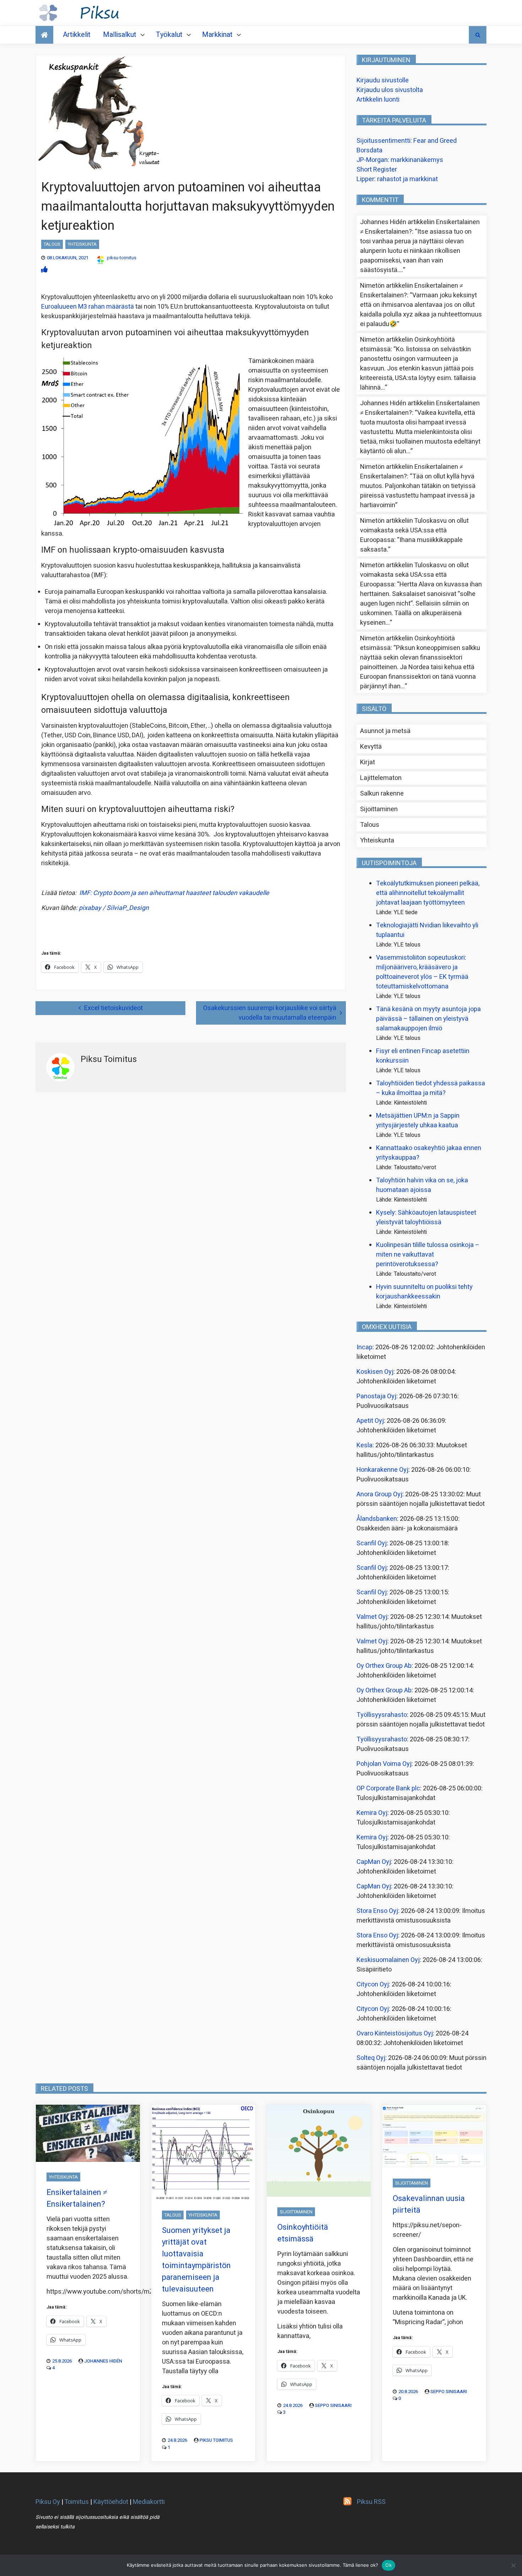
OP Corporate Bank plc (388, 1788)
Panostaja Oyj (376, 1396)
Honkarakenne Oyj (382, 1470)
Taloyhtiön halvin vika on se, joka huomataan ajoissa (422, 1185)
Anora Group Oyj (379, 1494)
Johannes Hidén (103, 2361)
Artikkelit (77, 35)
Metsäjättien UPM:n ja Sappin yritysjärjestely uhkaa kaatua (418, 1121)
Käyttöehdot (111, 2502)
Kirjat (368, 762)
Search (478, 35)
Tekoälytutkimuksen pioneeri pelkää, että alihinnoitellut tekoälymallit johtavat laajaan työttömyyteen (428, 893)
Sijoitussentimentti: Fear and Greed (407, 141)
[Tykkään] (44, 270)
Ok (388, 2565)
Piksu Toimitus (216, 2440)
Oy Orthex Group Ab (384, 1666)
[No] (513, 2565)
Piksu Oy (48, 2502)
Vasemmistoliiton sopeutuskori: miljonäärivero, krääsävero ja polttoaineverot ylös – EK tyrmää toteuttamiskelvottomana (422, 972)
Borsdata (369, 150)
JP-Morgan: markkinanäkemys (400, 160)
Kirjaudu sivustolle (383, 80)
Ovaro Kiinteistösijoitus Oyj (395, 2033)
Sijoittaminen (379, 809)
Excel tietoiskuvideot (113, 1008)
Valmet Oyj (372, 1617)
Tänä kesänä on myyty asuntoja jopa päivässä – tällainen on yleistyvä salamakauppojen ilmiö (428, 1019)
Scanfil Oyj (372, 1543)
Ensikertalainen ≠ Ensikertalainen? (77, 2198)
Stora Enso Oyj (377, 1911)
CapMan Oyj (374, 1862)
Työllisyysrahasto (382, 1715)
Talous (52, 244)
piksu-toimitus (122, 258)
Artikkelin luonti (378, 100)
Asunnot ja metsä (385, 731)
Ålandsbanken (377, 1519)
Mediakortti (149, 2502)
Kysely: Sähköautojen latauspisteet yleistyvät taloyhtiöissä (426, 1218)
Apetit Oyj (370, 1421)
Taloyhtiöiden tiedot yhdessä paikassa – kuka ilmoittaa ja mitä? (431, 1088)
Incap (365, 1347)
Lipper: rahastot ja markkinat (397, 179)
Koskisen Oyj (375, 1372)
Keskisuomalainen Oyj (388, 1960)
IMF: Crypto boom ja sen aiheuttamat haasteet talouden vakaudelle (174, 893)
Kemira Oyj (372, 1813)
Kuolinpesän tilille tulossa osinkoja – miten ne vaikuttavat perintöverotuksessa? (428, 1255)
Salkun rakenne (382, 794)
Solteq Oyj (371, 2058)
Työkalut (169, 35)
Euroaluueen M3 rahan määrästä (88, 307)
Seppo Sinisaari (333, 2405)
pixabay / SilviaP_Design (114, 908)
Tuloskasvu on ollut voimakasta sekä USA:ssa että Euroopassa (414, 530)
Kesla (365, 1445)
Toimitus (77, 2502)
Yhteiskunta (82, 244)
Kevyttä (371, 747)
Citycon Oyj (373, 1984)
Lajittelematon (381, 778)
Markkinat (217, 35)
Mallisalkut (120, 35)
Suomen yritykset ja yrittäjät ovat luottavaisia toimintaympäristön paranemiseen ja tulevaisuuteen (196, 2260)
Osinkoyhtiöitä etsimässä (303, 2233)
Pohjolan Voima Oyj (384, 1764)
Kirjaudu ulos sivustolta (390, 90)
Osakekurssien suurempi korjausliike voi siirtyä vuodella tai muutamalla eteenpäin (270, 1013)
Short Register (377, 170)
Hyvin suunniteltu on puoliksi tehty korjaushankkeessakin (424, 1292)
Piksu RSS (371, 2502)
